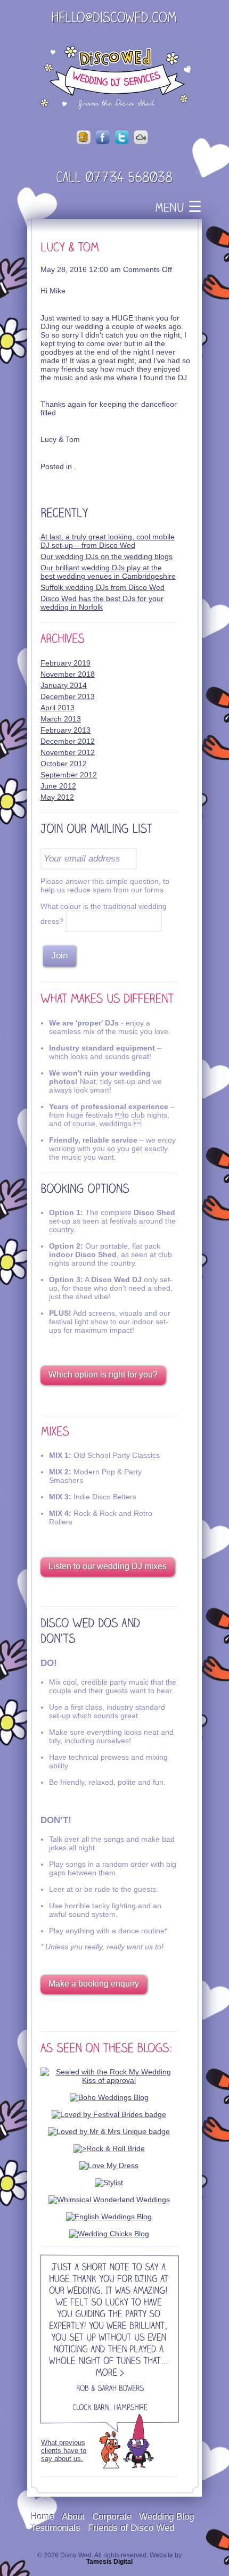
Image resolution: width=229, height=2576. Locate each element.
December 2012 (68, 741)
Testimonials (56, 2528)
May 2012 (57, 797)
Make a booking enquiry (94, 1984)
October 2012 (64, 764)
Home (43, 2516)
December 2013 (68, 696)
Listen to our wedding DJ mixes (108, 1566)
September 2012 (69, 775)
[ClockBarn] (91, 2409)
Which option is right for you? (103, 1375)
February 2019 (66, 663)
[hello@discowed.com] (114, 19)
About (73, 2516)
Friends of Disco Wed (131, 2528)
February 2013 (66, 730)
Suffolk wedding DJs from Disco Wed (103, 587)
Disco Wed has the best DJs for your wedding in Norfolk (102, 603)
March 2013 (61, 719)
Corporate (112, 2516)
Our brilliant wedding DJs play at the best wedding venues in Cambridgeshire (108, 572)
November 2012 (68, 752)
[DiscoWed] (114, 79)
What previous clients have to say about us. (64, 2451)
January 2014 (64, 685)
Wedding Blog (166, 2516)
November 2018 (68, 674)
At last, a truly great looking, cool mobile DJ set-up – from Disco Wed (108, 541)
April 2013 (58, 708)
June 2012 (58, 786)
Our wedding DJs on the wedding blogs (107, 556)
